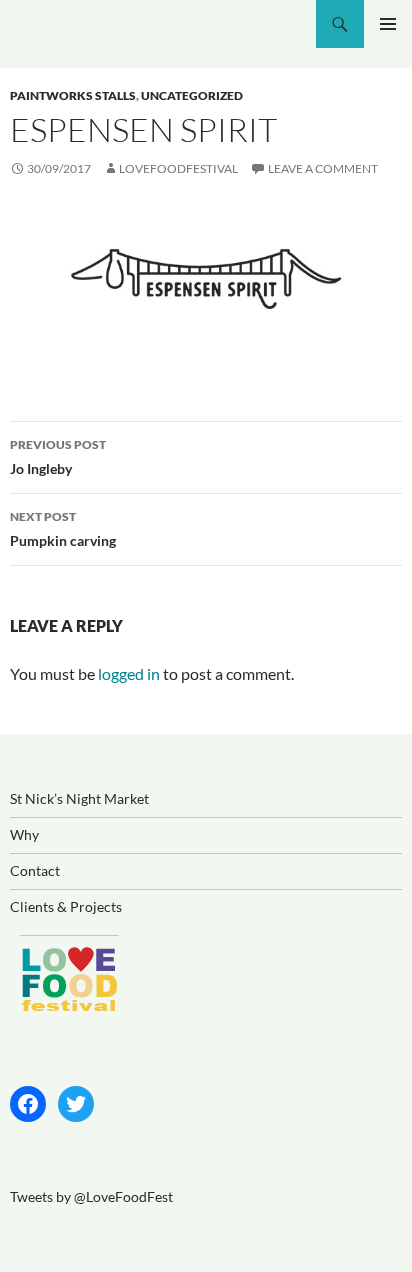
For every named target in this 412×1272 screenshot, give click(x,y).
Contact (35, 870)
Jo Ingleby (58, 457)
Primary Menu (388, 24)
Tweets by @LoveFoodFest (91, 1196)
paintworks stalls (73, 95)
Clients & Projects (66, 906)
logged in (129, 673)
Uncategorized (192, 95)
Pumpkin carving (63, 529)
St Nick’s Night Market (79, 798)
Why (24, 834)
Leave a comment (323, 168)
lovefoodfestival (178, 168)
